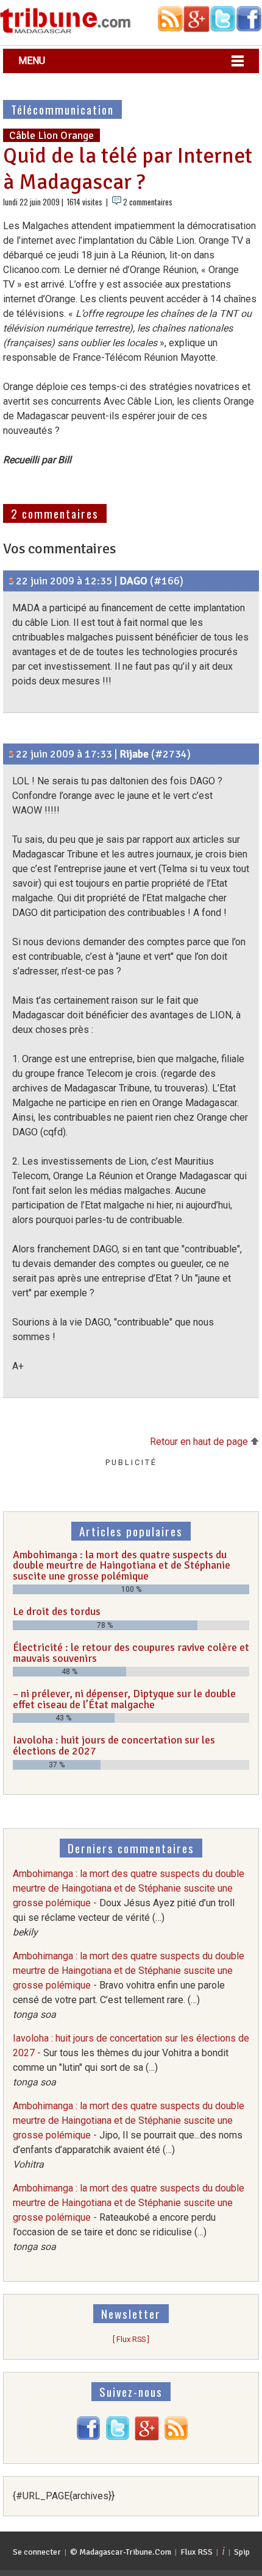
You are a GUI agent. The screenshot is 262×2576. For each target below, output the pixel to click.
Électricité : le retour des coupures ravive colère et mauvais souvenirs (131, 1653)
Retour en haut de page (200, 1442)
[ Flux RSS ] (131, 2339)
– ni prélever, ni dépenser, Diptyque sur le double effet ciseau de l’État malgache (124, 1699)
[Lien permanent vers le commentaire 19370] (11, 581)
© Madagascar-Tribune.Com (121, 2552)
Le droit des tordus (57, 1611)
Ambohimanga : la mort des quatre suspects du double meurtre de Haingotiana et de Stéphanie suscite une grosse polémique (122, 1565)
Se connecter (37, 2552)
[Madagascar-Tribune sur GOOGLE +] (147, 2437)
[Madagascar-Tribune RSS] (176, 2437)
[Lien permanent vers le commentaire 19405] (11, 754)
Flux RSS (196, 2552)
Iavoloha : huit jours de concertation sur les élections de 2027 (114, 1745)
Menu (32, 61)
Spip (242, 2552)
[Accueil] (65, 31)
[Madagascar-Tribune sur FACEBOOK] (88, 2437)
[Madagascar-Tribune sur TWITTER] (118, 2437)
